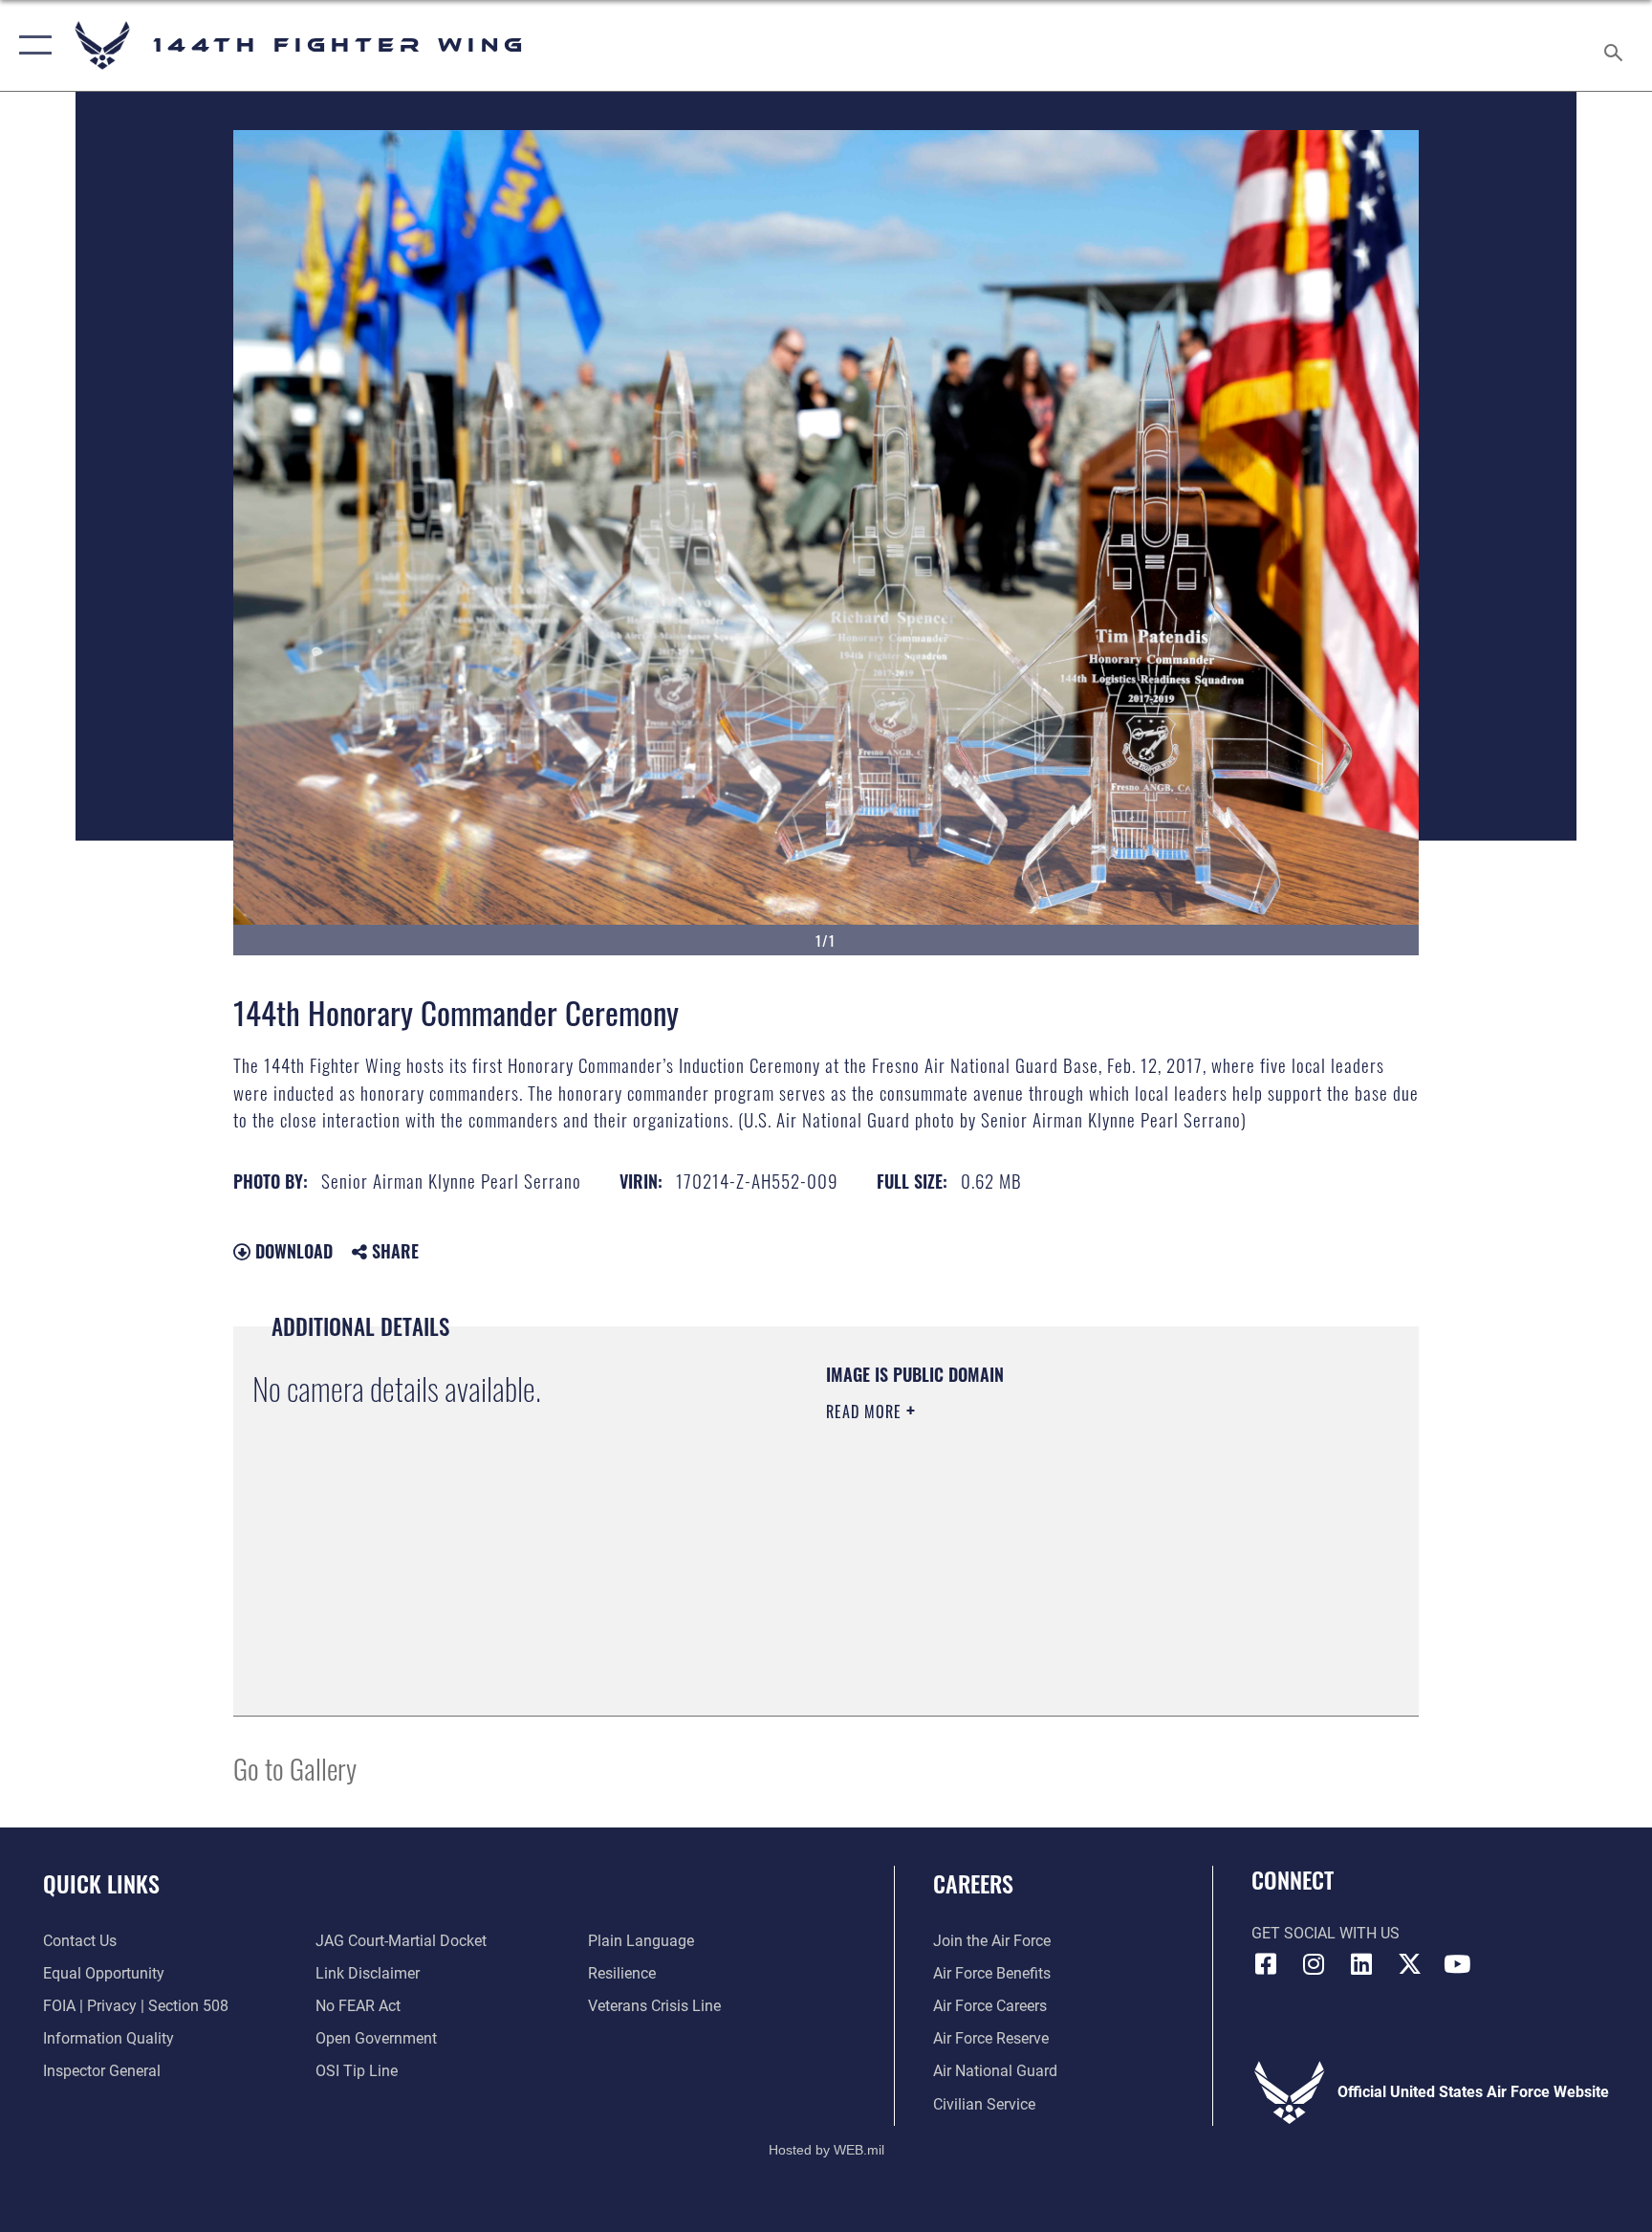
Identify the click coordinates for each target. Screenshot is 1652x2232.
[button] (31, 45)
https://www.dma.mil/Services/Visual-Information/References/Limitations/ (1012, 1546)
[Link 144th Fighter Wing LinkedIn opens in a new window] (1361, 1964)
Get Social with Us (1326, 1933)
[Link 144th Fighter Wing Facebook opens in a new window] (1266, 1964)
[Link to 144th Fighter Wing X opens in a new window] (1409, 1964)
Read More (866, 1411)
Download (292, 1251)
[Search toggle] (1616, 45)
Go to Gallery (295, 1768)
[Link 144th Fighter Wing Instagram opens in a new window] (1314, 1964)
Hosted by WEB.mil (826, 2150)
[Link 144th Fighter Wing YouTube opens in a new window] (1457, 1964)
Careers (973, 1883)
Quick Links (101, 1883)
